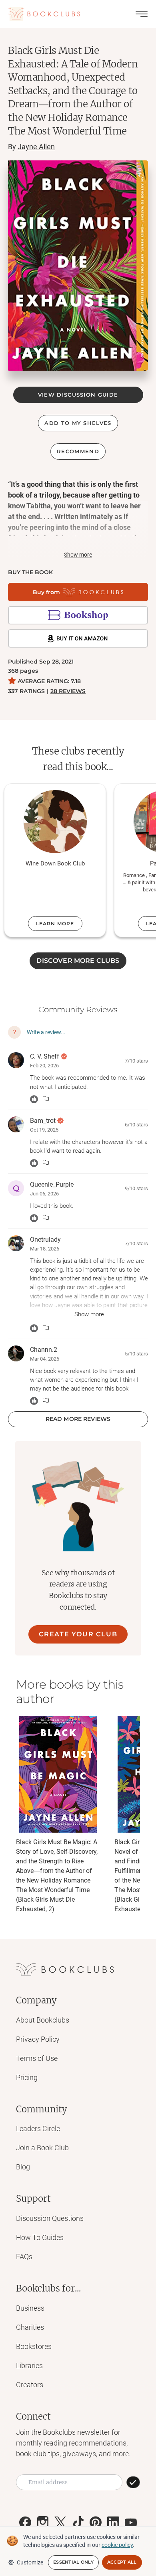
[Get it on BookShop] (78, 615)
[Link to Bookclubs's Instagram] (43, 2523)
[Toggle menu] (142, 14)
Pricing (27, 2077)
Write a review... (46, 1032)
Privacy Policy (38, 2039)
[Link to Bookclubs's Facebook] (25, 2523)
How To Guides (40, 2237)
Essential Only (73, 2562)
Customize (30, 2562)
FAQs (24, 2257)
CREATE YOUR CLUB (78, 1634)
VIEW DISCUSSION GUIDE (78, 395)
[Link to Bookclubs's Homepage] (44, 14)
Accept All (122, 2562)
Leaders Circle (38, 2129)
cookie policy (117, 2545)
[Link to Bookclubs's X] (60, 2523)
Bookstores (34, 2346)
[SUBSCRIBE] (133, 2482)
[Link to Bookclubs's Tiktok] (78, 2523)
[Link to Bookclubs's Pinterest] (96, 2523)
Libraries (29, 2366)
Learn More (55, 924)
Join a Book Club (42, 2148)
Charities (30, 2327)
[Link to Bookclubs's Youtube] (131, 2523)
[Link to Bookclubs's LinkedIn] (113, 2523)
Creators (30, 2385)
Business (30, 2308)
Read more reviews (78, 1419)
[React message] (34, 1099)
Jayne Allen (36, 147)
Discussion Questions (50, 2218)
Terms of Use (37, 2058)
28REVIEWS (68, 691)
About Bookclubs (43, 2020)
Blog (23, 2167)
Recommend (78, 451)
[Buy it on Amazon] (78, 638)
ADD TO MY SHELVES (78, 423)
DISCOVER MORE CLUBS (78, 961)
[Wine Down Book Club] (55, 822)
